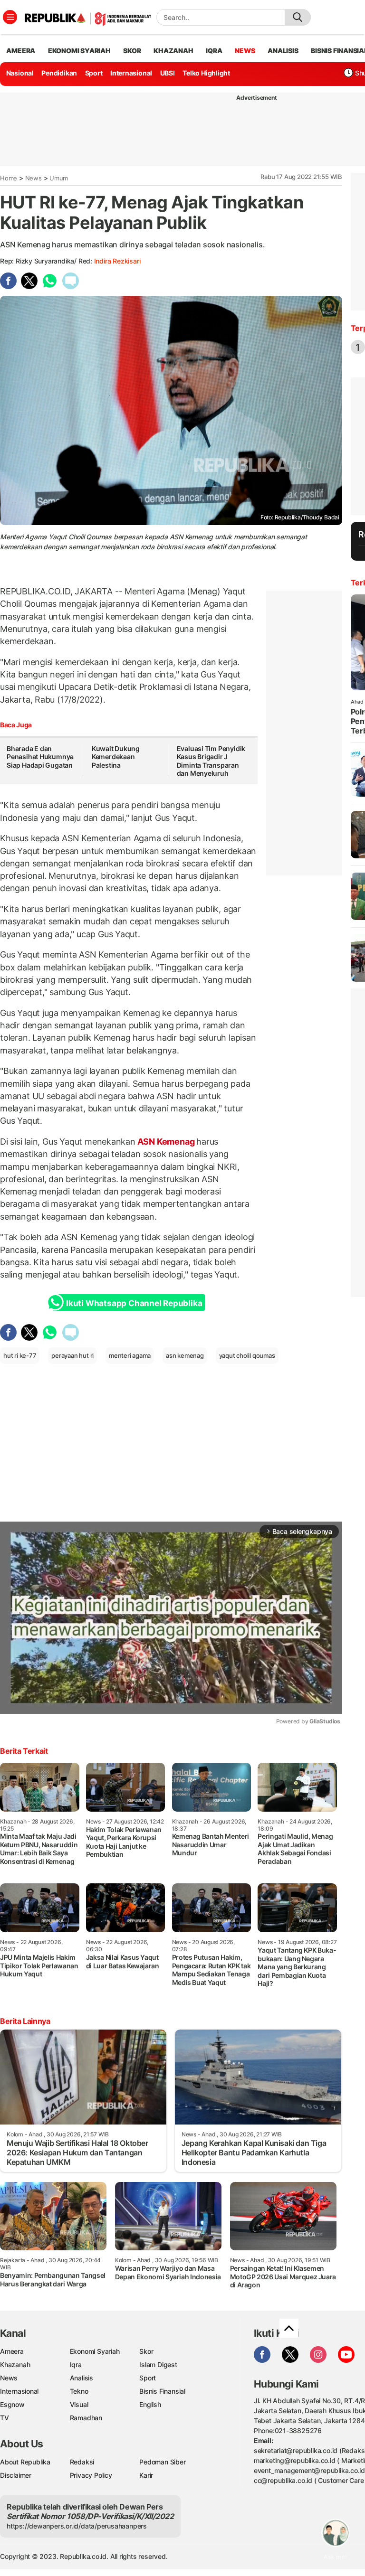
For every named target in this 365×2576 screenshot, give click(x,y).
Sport (94, 73)
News (34, 178)
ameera (21, 51)
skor (132, 51)
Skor (146, 2351)
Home (9, 178)
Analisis (82, 2378)
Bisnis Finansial (162, 2391)
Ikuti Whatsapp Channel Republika (134, 1303)
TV (5, 2418)
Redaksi (82, 2462)
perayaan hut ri (72, 1355)
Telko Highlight (206, 73)
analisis (283, 51)
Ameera (12, 2351)
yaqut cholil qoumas (247, 1355)
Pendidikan (59, 73)
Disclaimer (16, 2475)
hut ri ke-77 (20, 1355)
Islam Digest (158, 2364)
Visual (79, 2404)
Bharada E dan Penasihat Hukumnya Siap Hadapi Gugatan (40, 757)
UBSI (168, 73)
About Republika (25, 2462)
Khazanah (15, 2364)
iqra (214, 51)
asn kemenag (185, 1355)
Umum (59, 178)
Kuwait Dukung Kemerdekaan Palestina (116, 757)
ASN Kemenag (166, 1142)
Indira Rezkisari (117, 261)
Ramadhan (86, 2418)
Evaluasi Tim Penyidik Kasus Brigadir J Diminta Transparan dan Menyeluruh (211, 761)
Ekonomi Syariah (79, 51)
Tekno (79, 2391)
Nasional (20, 73)
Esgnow (12, 2404)
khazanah (173, 51)
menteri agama (130, 1355)
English (150, 2404)
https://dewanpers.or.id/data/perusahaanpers (77, 2526)
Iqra (76, 2364)
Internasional (131, 73)
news (245, 51)
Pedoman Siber (162, 2462)
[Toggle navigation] (10, 17)
